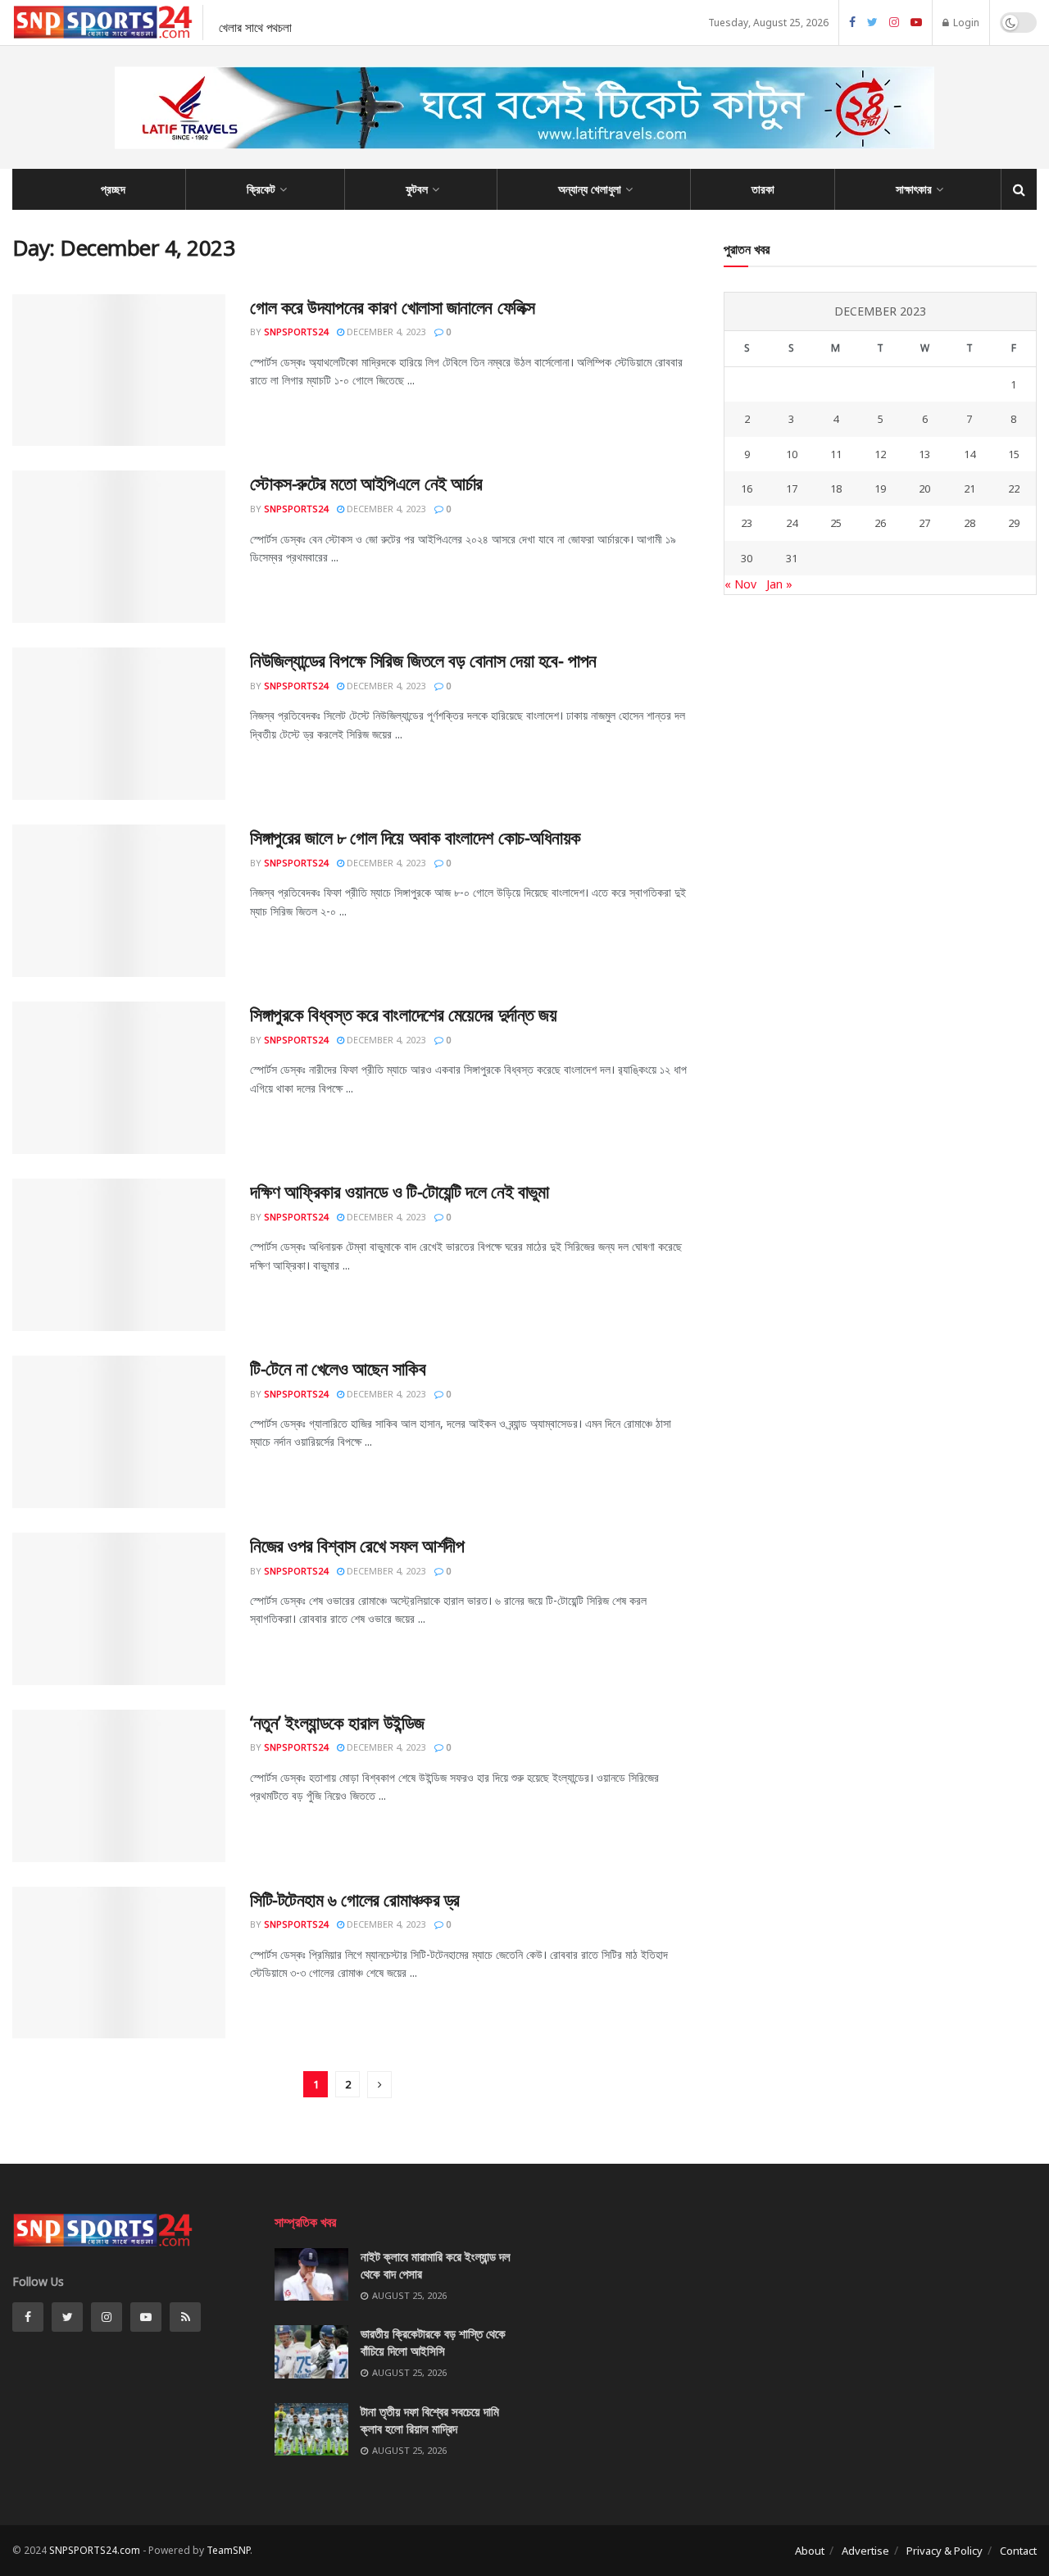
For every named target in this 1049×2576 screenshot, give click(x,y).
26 (880, 523)
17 (792, 488)
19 (880, 488)
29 (1014, 523)
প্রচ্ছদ (113, 189)
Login (965, 23)
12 (880, 454)
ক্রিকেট (261, 189)
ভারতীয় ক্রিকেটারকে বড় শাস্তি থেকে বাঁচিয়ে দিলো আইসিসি (433, 2342)
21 (970, 488)
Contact (1018, 2551)
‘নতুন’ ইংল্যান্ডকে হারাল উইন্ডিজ (337, 1722)
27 (924, 523)
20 (924, 488)
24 (792, 523)
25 (836, 523)
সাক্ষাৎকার (914, 189)
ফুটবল (417, 189)
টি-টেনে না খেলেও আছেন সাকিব (338, 1368)
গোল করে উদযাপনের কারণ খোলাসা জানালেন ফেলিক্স (393, 307)
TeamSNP (228, 2550)
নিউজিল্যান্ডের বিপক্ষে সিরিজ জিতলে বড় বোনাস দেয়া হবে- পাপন (423, 660)
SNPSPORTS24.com (95, 2550)
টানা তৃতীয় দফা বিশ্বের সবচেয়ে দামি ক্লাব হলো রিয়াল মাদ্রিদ (430, 2420)
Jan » (779, 584)
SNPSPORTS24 (296, 332)
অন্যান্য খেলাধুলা (590, 189)
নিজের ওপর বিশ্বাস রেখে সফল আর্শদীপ (357, 1545)
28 (970, 523)
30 (747, 558)
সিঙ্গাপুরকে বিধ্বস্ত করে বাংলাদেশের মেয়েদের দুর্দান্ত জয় (403, 1014)
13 (924, 454)
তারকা (763, 189)
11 (836, 454)
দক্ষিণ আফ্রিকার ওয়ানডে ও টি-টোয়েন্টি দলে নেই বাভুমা (399, 1191)
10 (792, 454)
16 (747, 488)
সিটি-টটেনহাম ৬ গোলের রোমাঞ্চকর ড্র (355, 1899)
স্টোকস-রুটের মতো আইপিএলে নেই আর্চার (366, 483)
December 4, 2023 (385, 332)
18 (836, 488)
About (810, 2551)
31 (792, 558)
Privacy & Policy (945, 2551)
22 (1014, 488)
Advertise (865, 2551)
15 (1014, 454)
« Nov (740, 584)
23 (747, 523)
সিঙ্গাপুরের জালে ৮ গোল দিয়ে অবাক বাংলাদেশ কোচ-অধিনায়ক (416, 837)
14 (970, 454)
